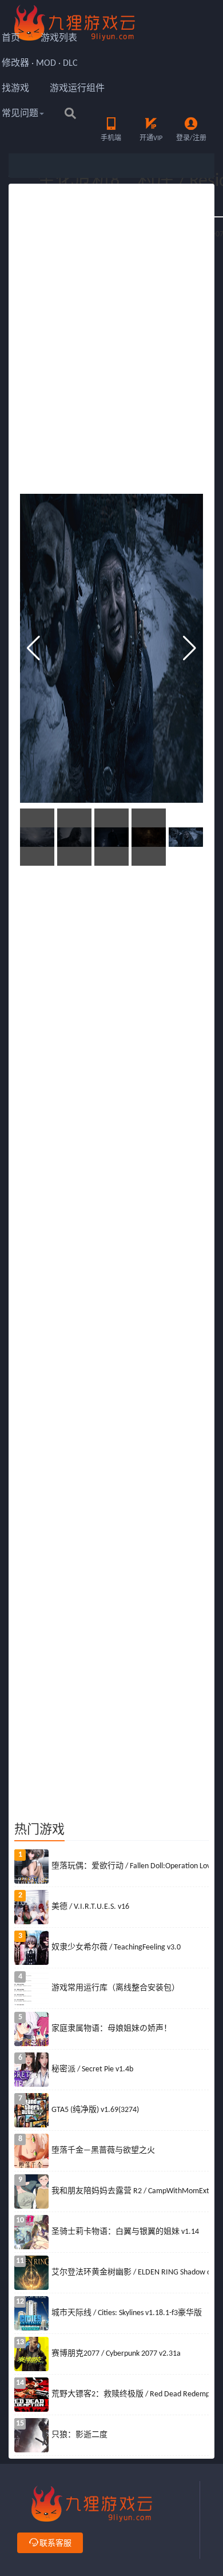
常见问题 (20, 114)
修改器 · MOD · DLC (40, 64)
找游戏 (15, 89)
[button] (190, 648)
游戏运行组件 (77, 89)
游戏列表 (59, 38)
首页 (11, 38)
